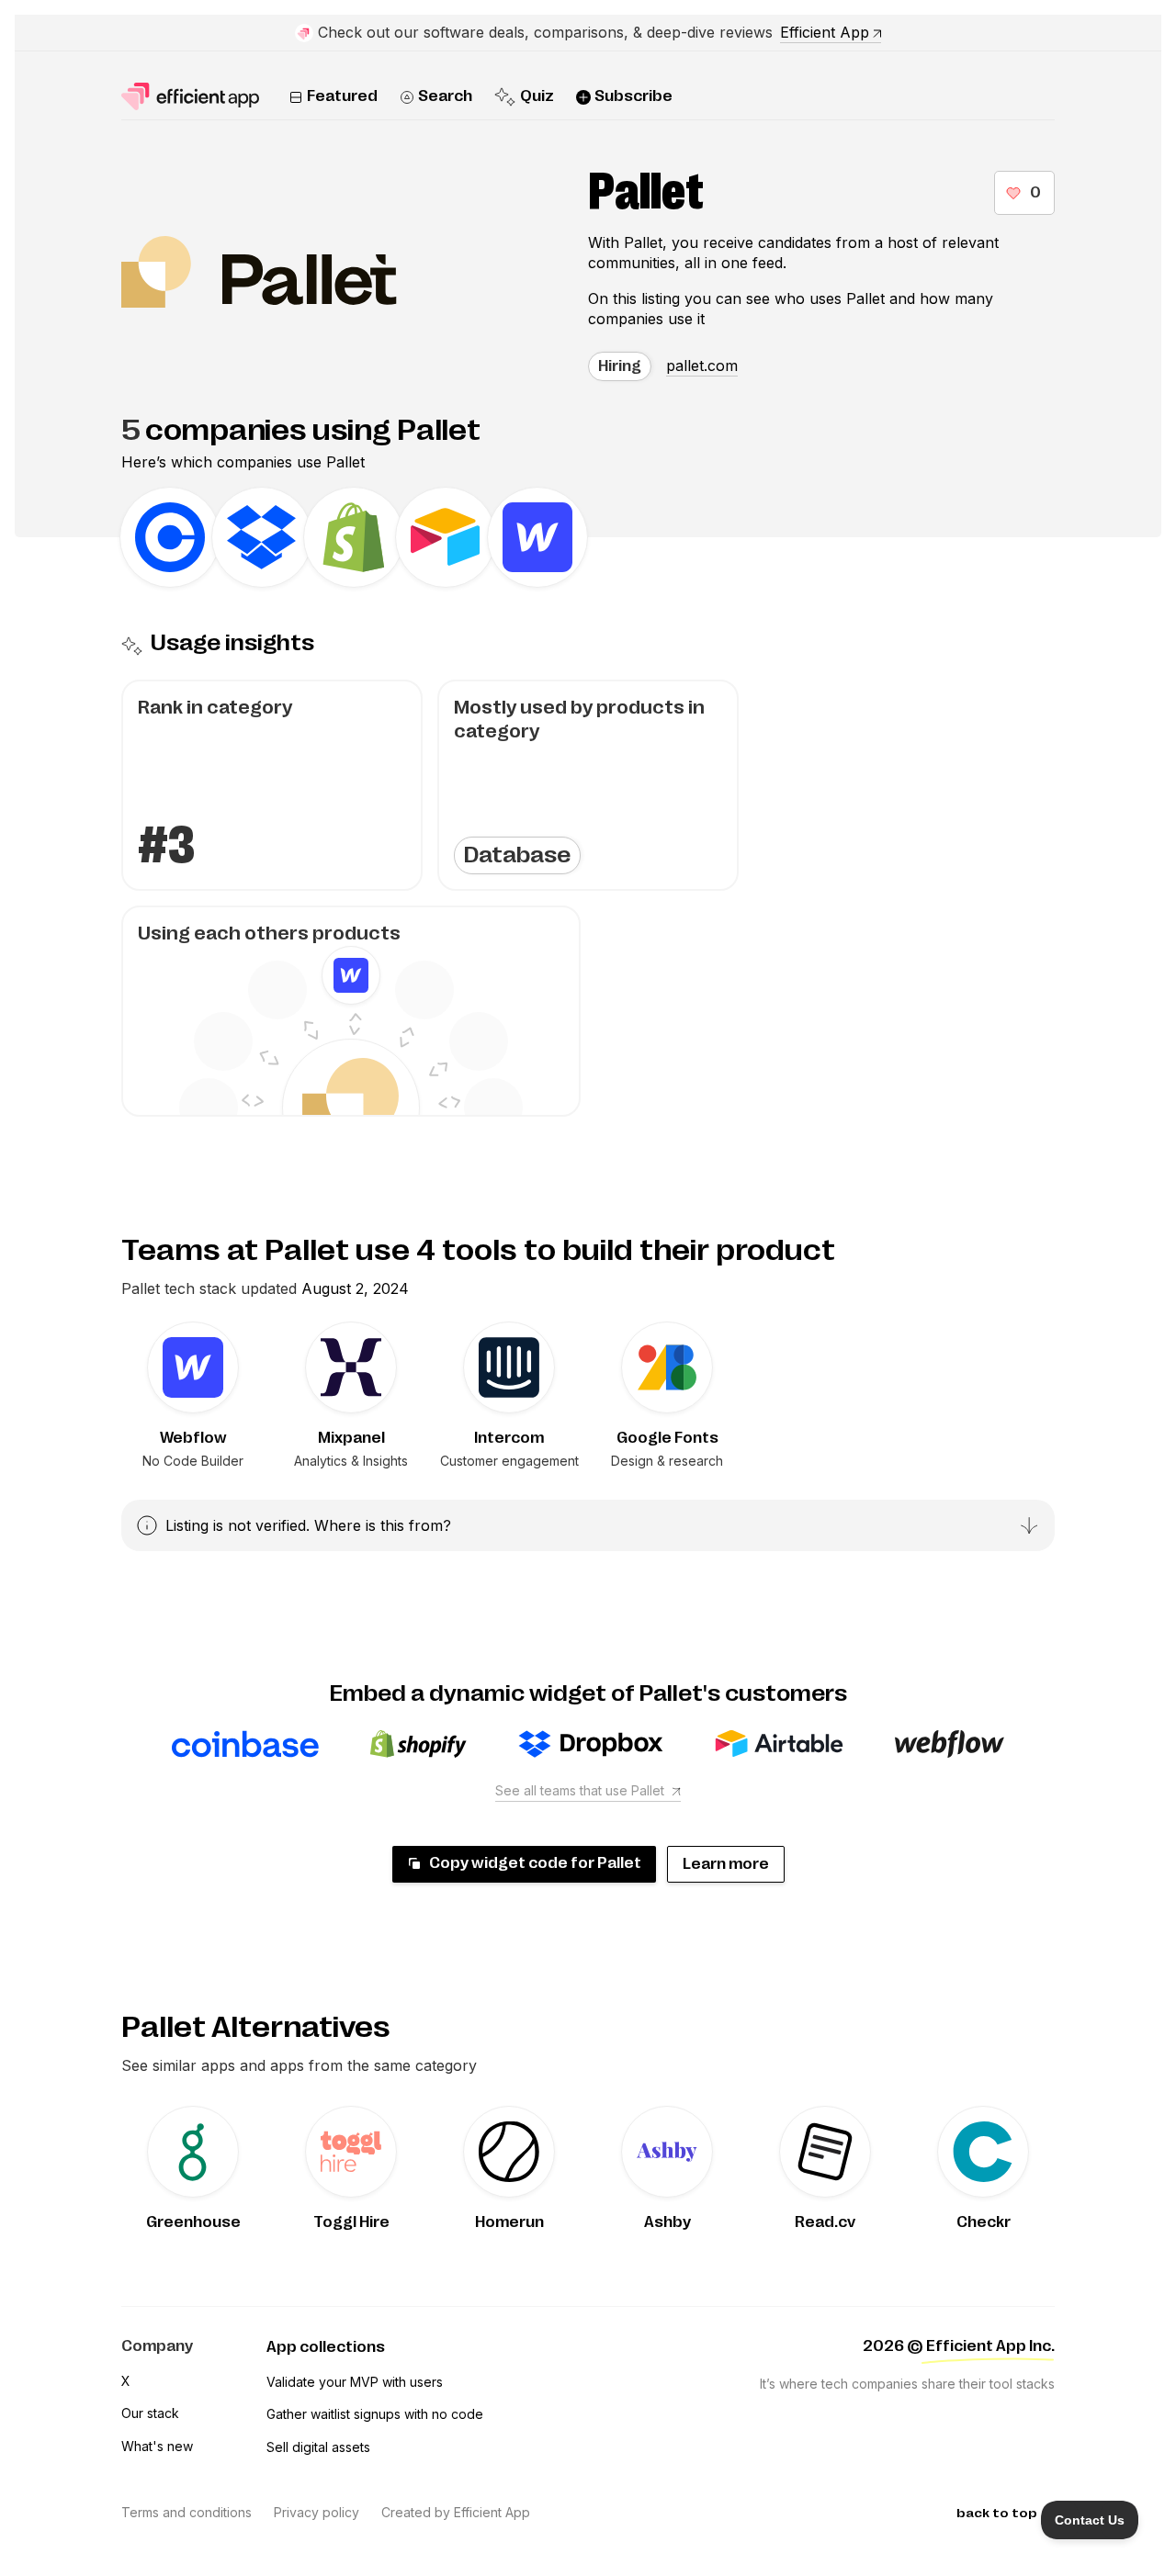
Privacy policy (317, 2512)
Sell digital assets (318, 2447)
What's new (157, 2446)
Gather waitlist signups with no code (375, 2414)
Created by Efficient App (456, 2512)
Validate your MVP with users (355, 2382)
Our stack (150, 2413)
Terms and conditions (187, 2512)
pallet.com (702, 366)
